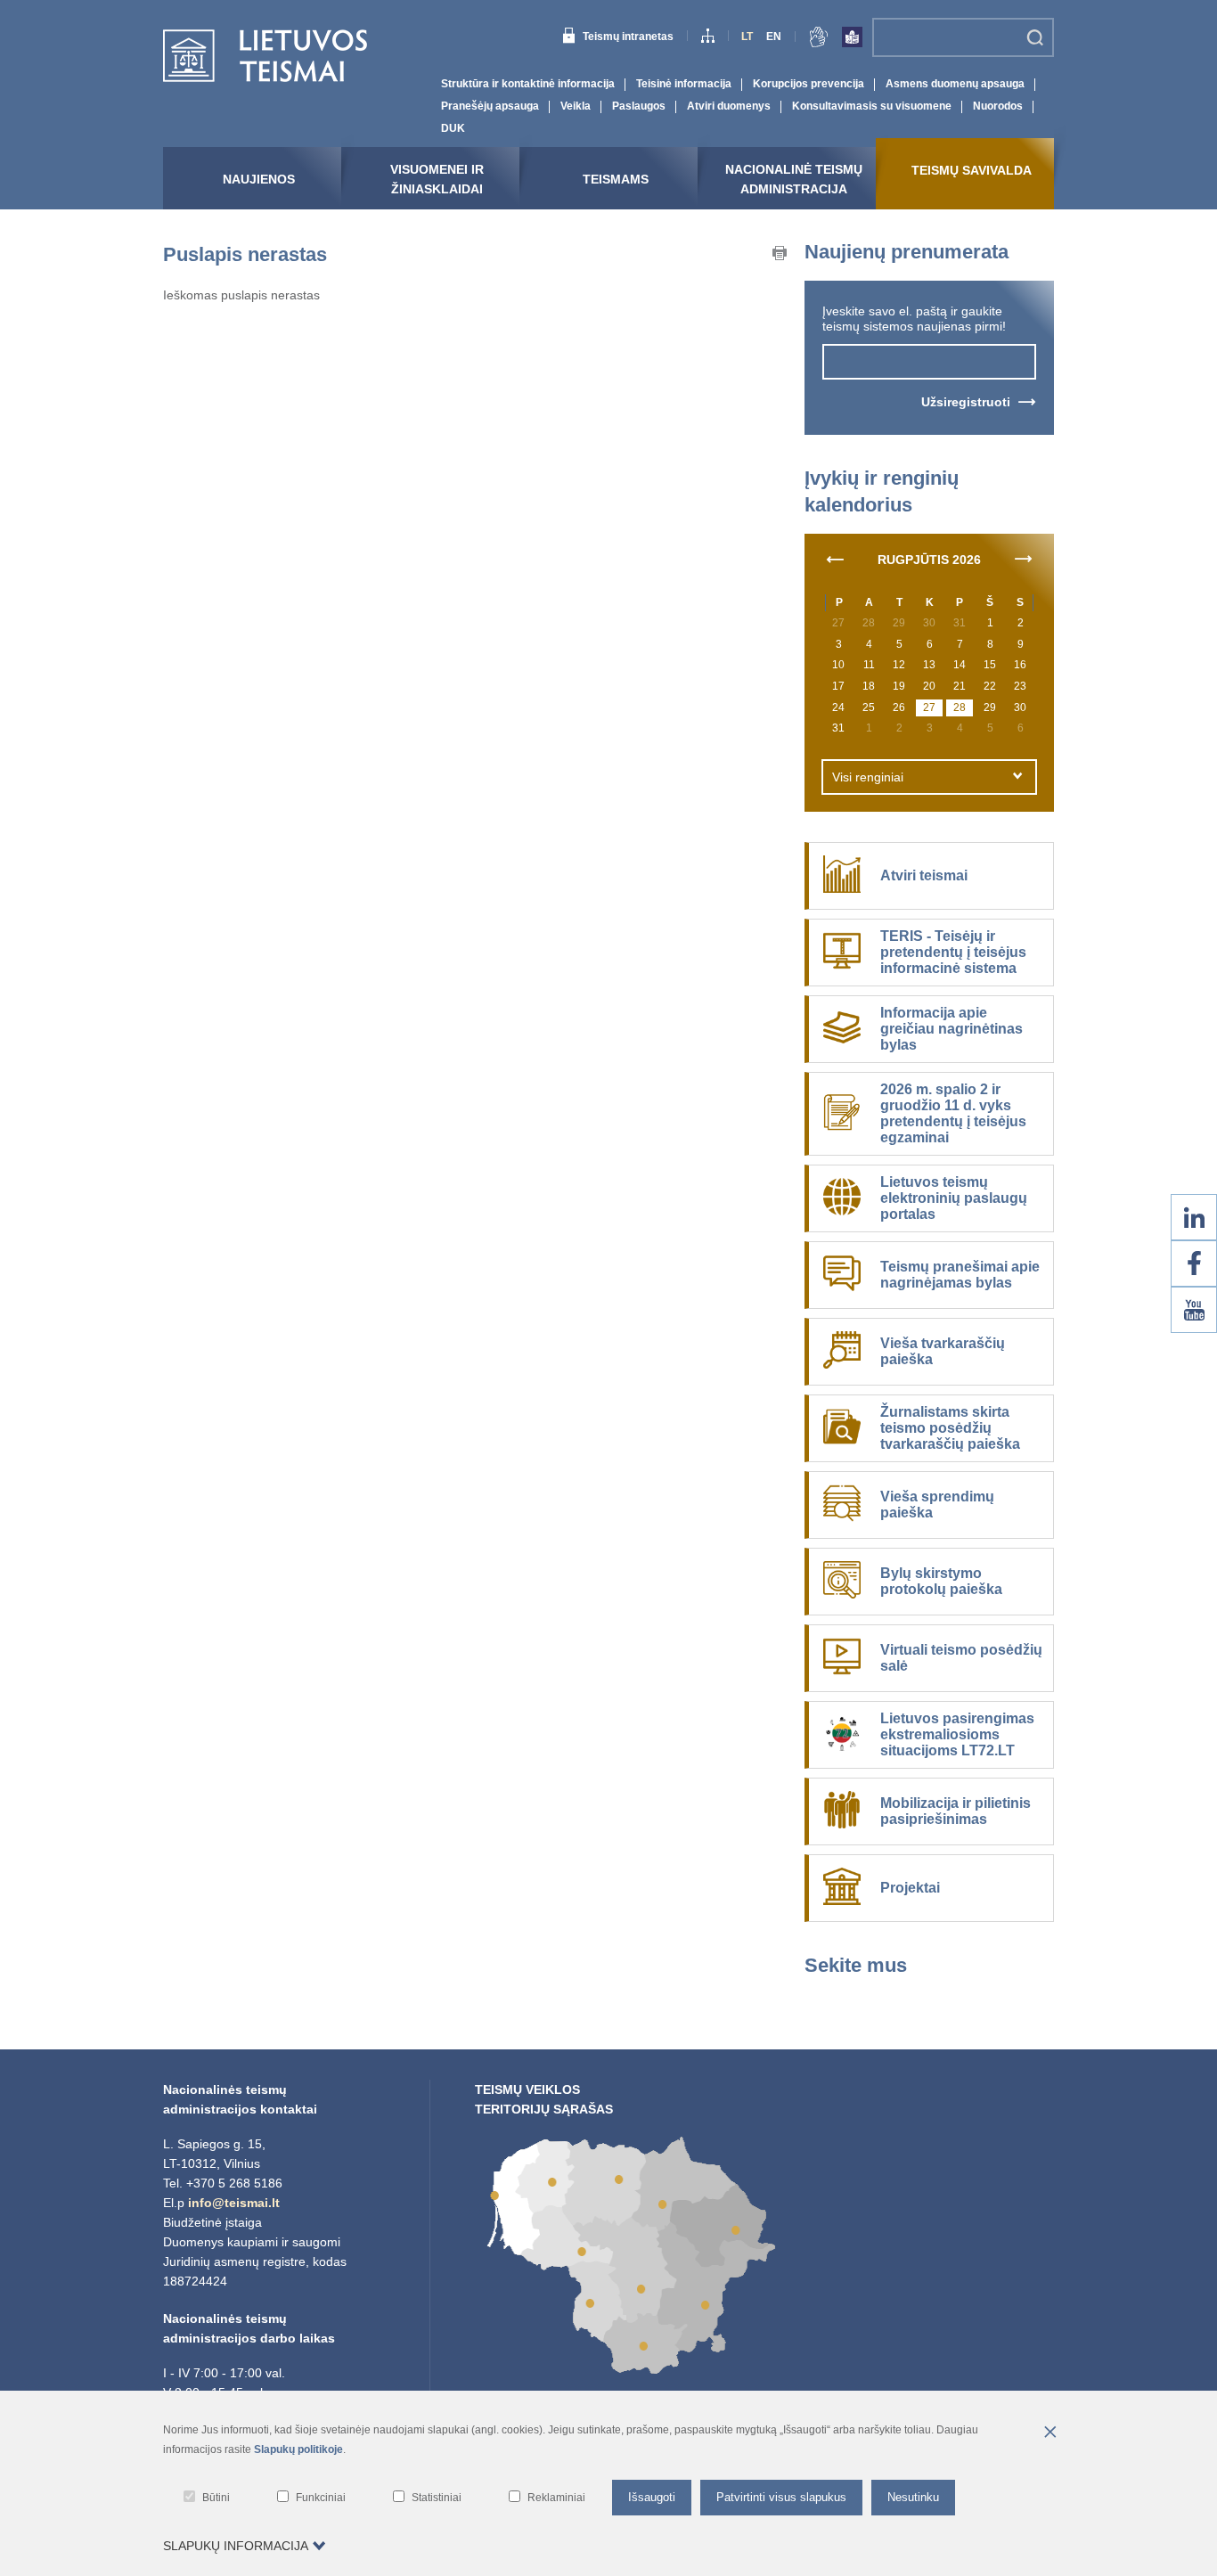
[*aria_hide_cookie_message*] (1050, 2433)
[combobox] (929, 777)
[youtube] (1194, 1310)
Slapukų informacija (236, 2546)
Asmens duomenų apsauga (955, 84)
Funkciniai (321, 2498)
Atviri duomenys (729, 106)
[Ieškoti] (1035, 37)
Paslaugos (639, 106)
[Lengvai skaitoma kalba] (852, 40)
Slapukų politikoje (298, 2449)
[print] (780, 256)
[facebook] (1194, 1263)
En (774, 37)
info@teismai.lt (234, 2203)
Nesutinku (913, 2497)
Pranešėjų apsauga (490, 106)
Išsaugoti (652, 2497)
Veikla (576, 106)
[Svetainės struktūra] (708, 38)
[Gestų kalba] (819, 40)
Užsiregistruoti (966, 402)
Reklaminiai (556, 2498)
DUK (453, 128)
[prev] (835, 558)
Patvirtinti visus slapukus (781, 2497)
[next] (1024, 558)
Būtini (216, 2498)
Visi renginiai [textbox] (868, 777)
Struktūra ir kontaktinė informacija (528, 84)
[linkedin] (1194, 1217)
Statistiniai (437, 2498)
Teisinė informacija (684, 84)
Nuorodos (998, 106)
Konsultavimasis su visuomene (872, 106)
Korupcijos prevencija (809, 84)
